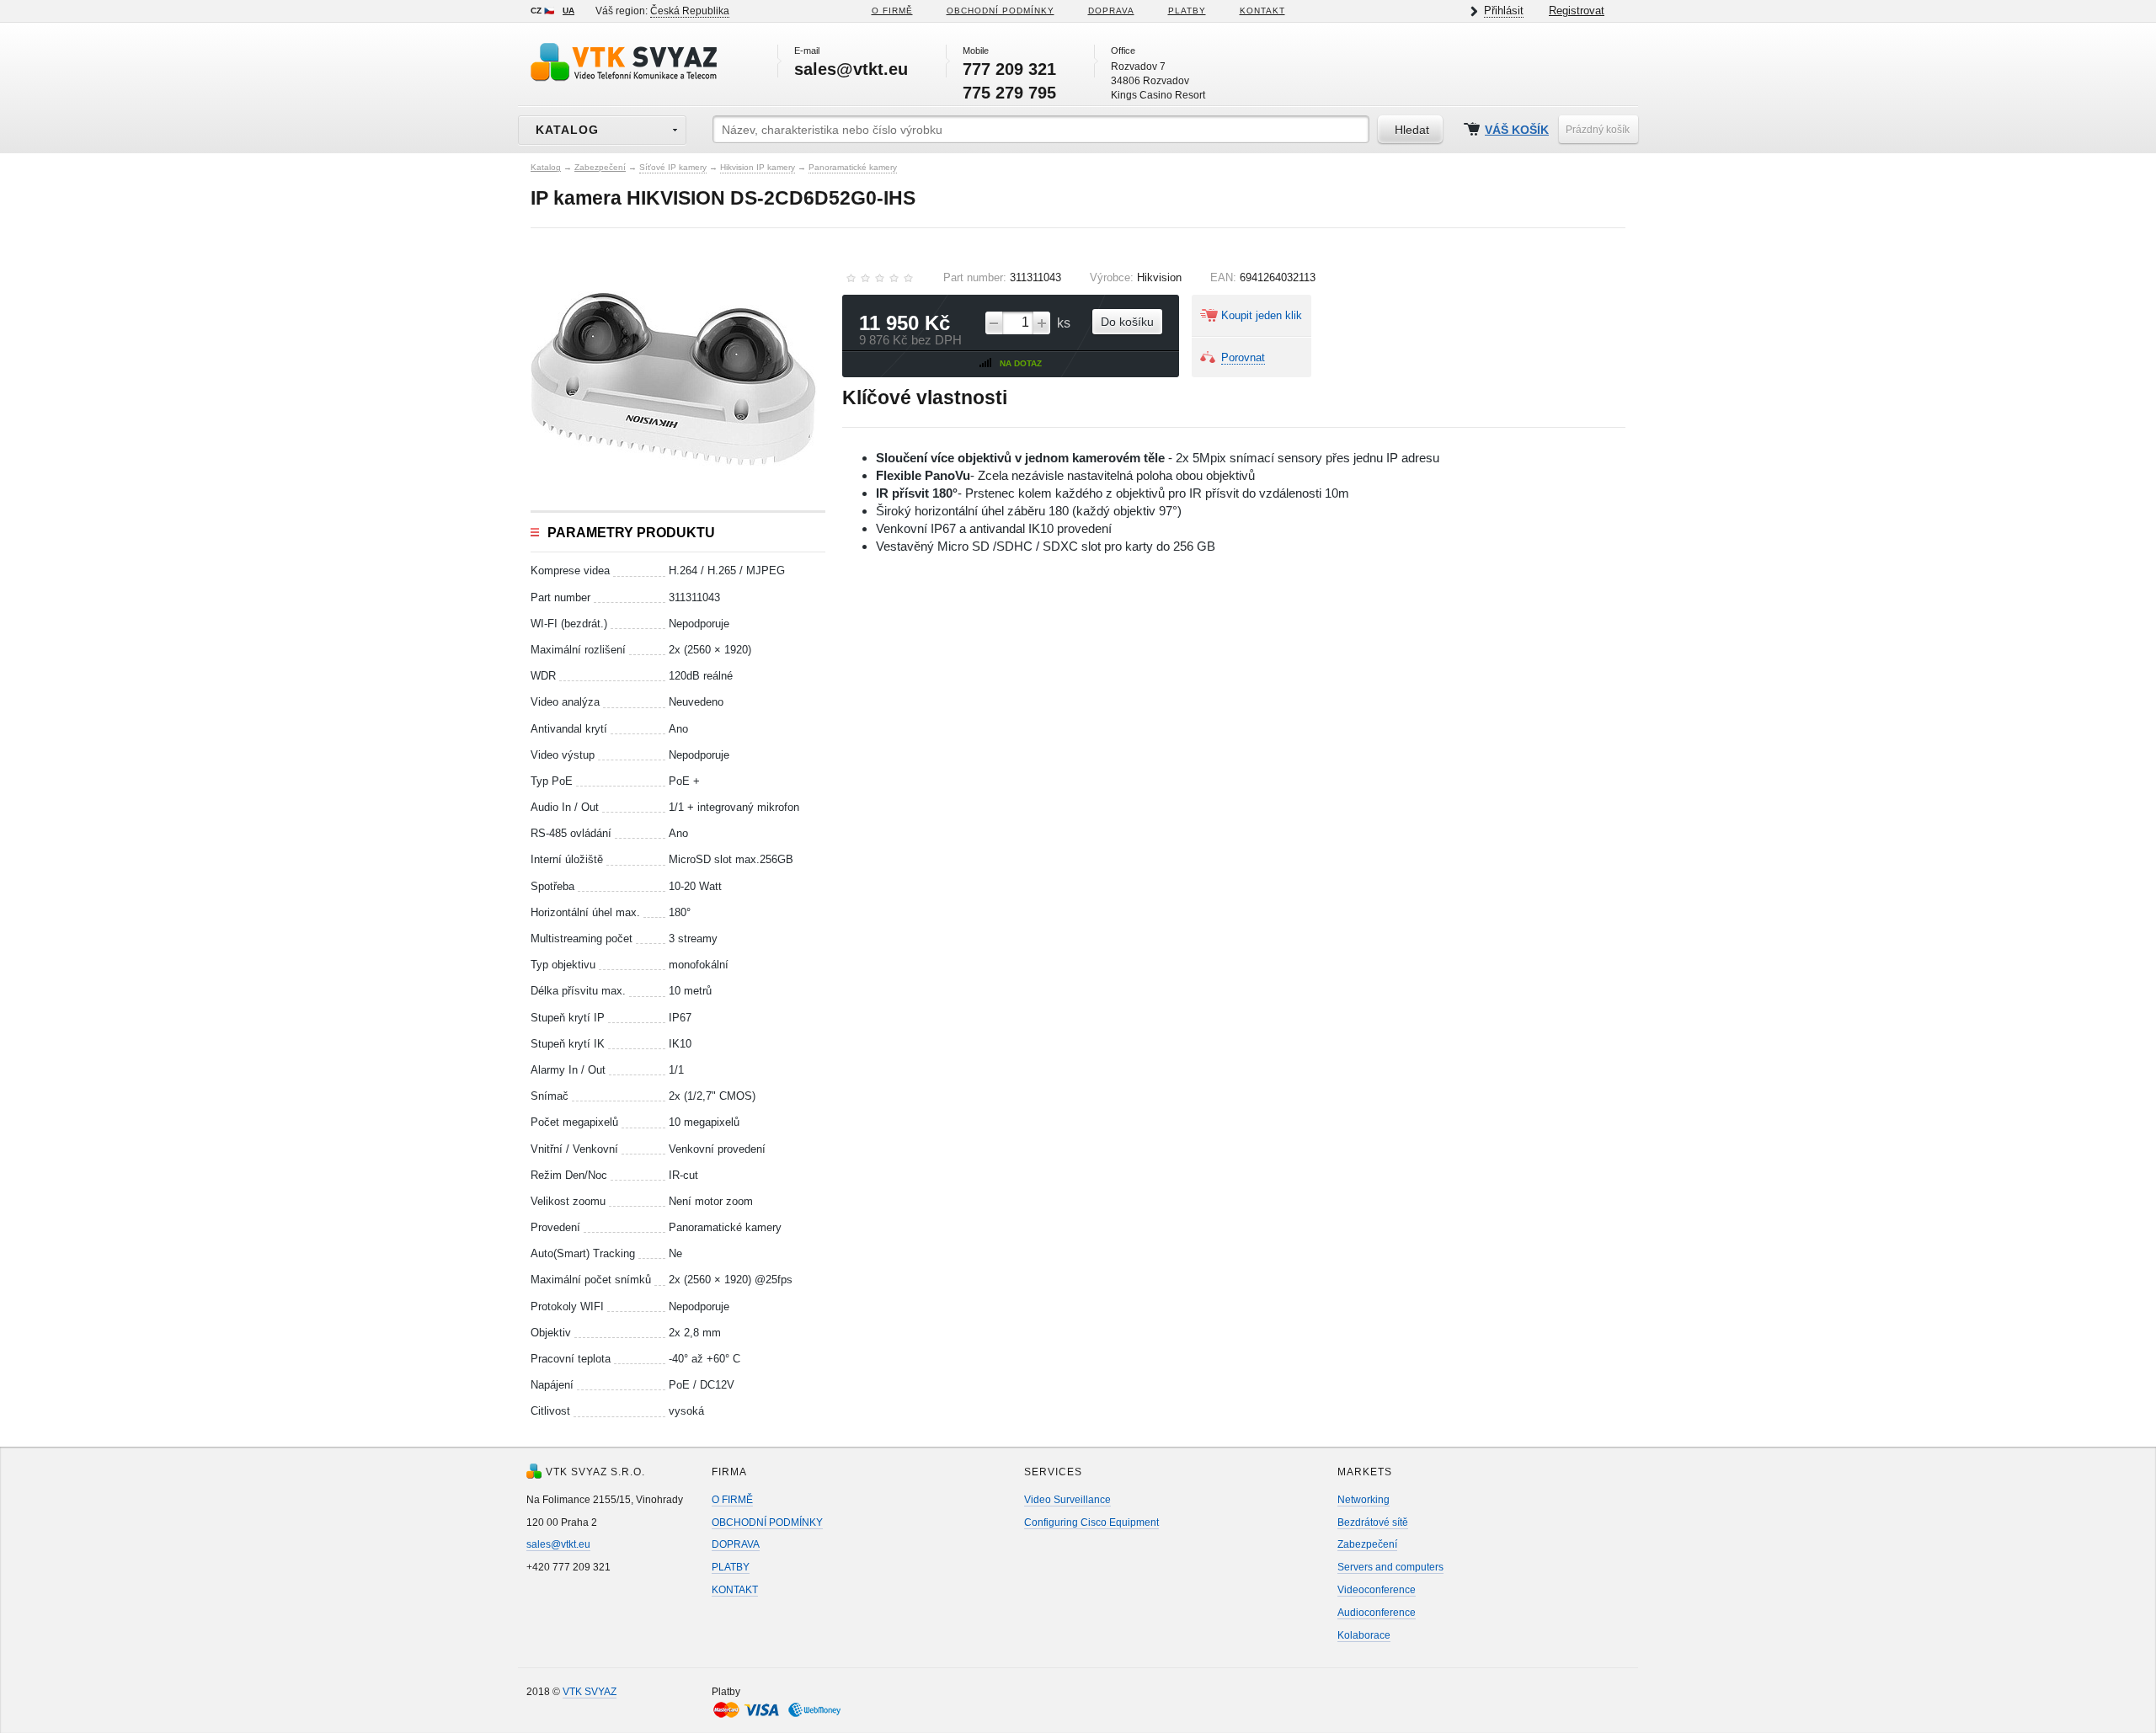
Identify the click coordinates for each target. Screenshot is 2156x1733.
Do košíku (1127, 322)
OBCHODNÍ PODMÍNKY (767, 1522)
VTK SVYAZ (590, 1692)
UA (568, 11)
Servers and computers (1390, 1567)
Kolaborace (1364, 1635)
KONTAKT (1262, 11)
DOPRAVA (1111, 11)
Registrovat (1577, 11)
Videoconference (1377, 1590)
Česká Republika (690, 11)
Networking (1364, 1500)
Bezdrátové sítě (1373, 1522)
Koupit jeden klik (1262, 315)
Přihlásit (1504, 11)
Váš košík (1517, 130)
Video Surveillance (1067, 1500)
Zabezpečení (600, 167)
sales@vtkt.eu (558, 1544)
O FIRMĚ (892, 11)
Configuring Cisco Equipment (1091, 1522)
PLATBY (1187, 11)
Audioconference (1377, 1613)
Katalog (546, 167)
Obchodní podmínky (1001, 11)
